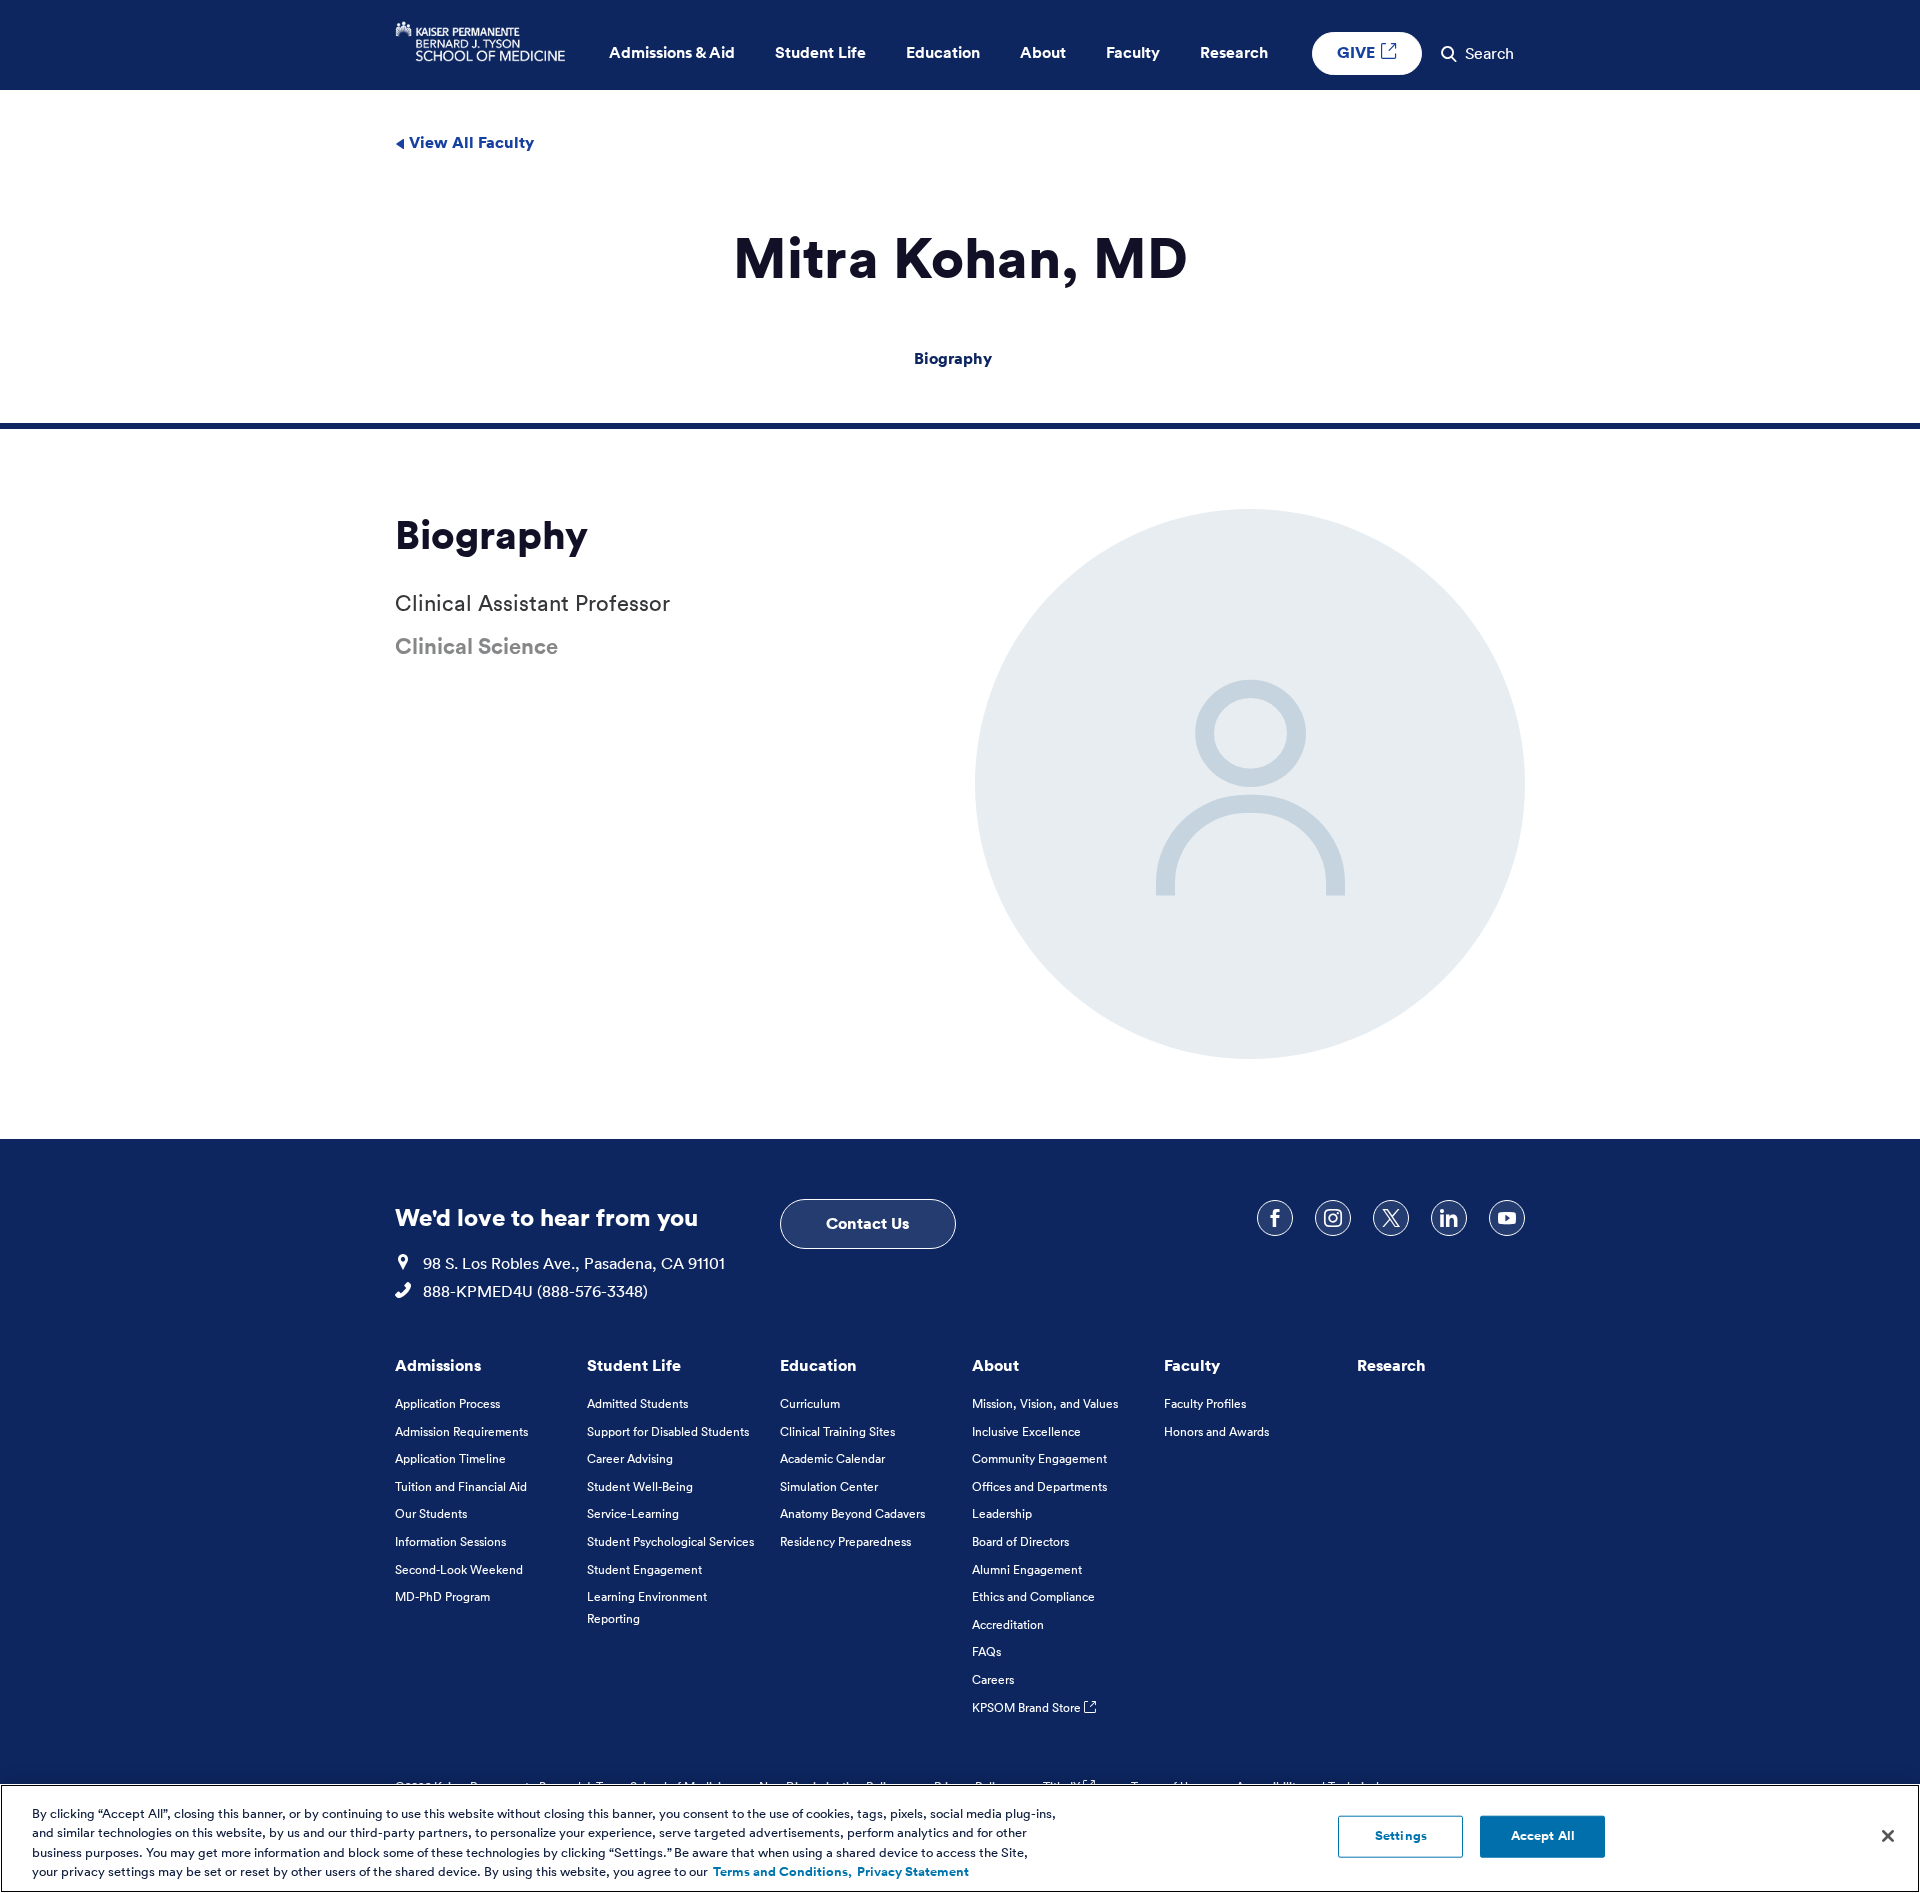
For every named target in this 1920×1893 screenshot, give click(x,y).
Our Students (431, 1513)
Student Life (634, 1365)
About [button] (1043, 52)
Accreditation (1008, 1624)
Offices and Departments (1039, 1486)
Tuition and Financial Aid (461, 1486)
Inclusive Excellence (1026, 1431)
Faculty (1192, 1365)
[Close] (1888, 1836)
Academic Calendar (832, 1458)
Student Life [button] (820, 52)
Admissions (438, 1365)
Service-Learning (633, 1513)
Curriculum (810, 1403)
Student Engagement (644, 1569)
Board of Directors (1020, 1541)
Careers (993, 1679)
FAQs (986, 1651)
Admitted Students (637, 1403)
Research (1391, 1365)
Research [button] (1234, 52)
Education (818, 1365)
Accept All (1543, 1836)
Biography (953, 358)
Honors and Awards (1216, 1431)
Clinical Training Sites (837, 1431)
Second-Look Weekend (459, 1569)
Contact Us (867, 1223)
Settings (1401, 1836)
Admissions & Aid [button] (672, 52)
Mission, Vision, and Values (1045, 1403)
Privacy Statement (913, 1872)
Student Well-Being (640, 1486)
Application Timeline (450, 1458)
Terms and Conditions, (782, 1872)
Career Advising (630, 1458)
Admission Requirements (461, 1431)
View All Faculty (469, 142)
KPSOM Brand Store (1028, 1707)
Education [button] (943, 52)
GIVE (1358, 52)
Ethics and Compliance (1033, 1596)
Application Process (447, 1403)
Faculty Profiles (1205, 1403)
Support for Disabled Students (668, 1431)
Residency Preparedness (845, 1541)
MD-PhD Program (442, 1596)
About (995, 1365)
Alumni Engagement (1027, 1569)
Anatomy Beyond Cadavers (852, 1513)
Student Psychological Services (670, 1541)
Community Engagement (1039, 1458)
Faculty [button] (1133, 52)
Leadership (1002, 1513)
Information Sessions (450, 1541)
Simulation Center (829, 1486)
